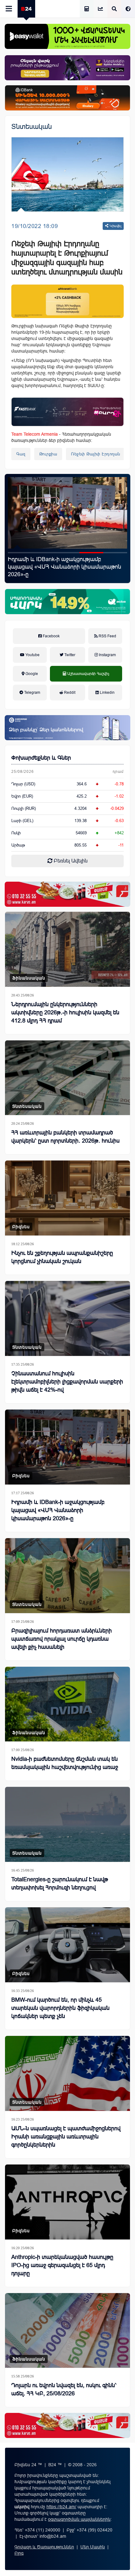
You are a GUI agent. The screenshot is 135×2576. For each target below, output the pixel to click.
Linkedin (107, 693)
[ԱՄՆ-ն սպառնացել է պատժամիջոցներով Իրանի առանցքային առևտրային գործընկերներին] (67, 2073)
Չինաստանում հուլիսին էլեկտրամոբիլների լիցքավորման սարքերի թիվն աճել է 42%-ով (67, 1382)
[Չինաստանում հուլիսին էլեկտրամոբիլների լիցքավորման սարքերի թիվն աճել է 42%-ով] (67, 1318)
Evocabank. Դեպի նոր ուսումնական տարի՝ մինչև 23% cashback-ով (65, 563)
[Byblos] (67, 68)
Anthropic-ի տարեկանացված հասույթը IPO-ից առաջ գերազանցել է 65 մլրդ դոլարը (62, 2265)
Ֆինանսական (29, 978)
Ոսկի (16, 833)
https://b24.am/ (61, 2507)
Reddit (69, 693)
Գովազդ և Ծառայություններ (44, 2547)
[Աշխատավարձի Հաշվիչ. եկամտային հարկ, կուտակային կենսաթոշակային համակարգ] (87, 9)
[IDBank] (67, 98)
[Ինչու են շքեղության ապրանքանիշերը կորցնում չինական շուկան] (67, 1198)
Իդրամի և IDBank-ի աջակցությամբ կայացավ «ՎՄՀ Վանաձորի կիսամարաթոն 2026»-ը (58, 1510)
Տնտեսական (32, 127)
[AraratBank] (67, 301)
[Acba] (67, 602)
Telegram (32, 693)
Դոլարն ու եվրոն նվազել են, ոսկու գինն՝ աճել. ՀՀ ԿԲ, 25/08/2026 (64, 2389)
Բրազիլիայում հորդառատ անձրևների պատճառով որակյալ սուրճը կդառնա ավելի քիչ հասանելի (62, 1639)
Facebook (51, 636)
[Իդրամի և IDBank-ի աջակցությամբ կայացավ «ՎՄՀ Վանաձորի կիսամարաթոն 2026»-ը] (67, 1447)
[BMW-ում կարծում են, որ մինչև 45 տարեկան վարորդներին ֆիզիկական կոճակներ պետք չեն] (67, 1945)
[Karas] (67, 894)
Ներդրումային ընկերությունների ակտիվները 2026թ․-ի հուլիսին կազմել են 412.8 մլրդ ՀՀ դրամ (65, 1012)
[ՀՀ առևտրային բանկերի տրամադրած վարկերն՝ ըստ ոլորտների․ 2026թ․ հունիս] (67, 1078)
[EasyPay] (67, 36)
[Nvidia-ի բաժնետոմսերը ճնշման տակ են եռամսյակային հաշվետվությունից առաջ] (67, 1704)
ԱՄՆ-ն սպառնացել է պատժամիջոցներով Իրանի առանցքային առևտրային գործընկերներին (66, 2137)
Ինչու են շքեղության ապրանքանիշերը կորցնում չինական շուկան (62, 1257)
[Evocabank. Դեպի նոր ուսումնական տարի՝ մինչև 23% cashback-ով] (67, 513)
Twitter (69, 655)
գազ (21, 454)
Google (31, 674)
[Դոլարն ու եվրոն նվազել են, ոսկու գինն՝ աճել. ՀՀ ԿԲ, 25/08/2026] (67, 2331)
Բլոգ (19, 2553)
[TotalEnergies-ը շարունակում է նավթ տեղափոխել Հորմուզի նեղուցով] (67, 1824)
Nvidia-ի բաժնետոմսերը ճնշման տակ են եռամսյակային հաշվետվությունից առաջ (65, 1763)
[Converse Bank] (67, 728)
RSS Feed (107, 636)
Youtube (32, 655)
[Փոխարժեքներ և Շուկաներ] (100, 9)
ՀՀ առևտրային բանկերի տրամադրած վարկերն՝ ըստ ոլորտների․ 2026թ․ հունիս (65, 1137)
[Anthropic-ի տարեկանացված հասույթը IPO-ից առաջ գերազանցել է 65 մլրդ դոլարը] (67, 2202)
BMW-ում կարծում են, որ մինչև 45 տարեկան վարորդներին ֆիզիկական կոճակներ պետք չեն (60, 2008)
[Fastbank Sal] (67, 412)
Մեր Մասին (93, 2547)
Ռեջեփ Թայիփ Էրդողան (96, 454)
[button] (20, 553)
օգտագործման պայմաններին (79, 2519)
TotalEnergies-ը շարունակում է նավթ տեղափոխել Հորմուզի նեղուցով (60, 1883)
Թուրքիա (48, 454)
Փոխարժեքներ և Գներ (41, 758)
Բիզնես (21, 1227)
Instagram (107, 655)
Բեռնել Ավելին (70, 861)
